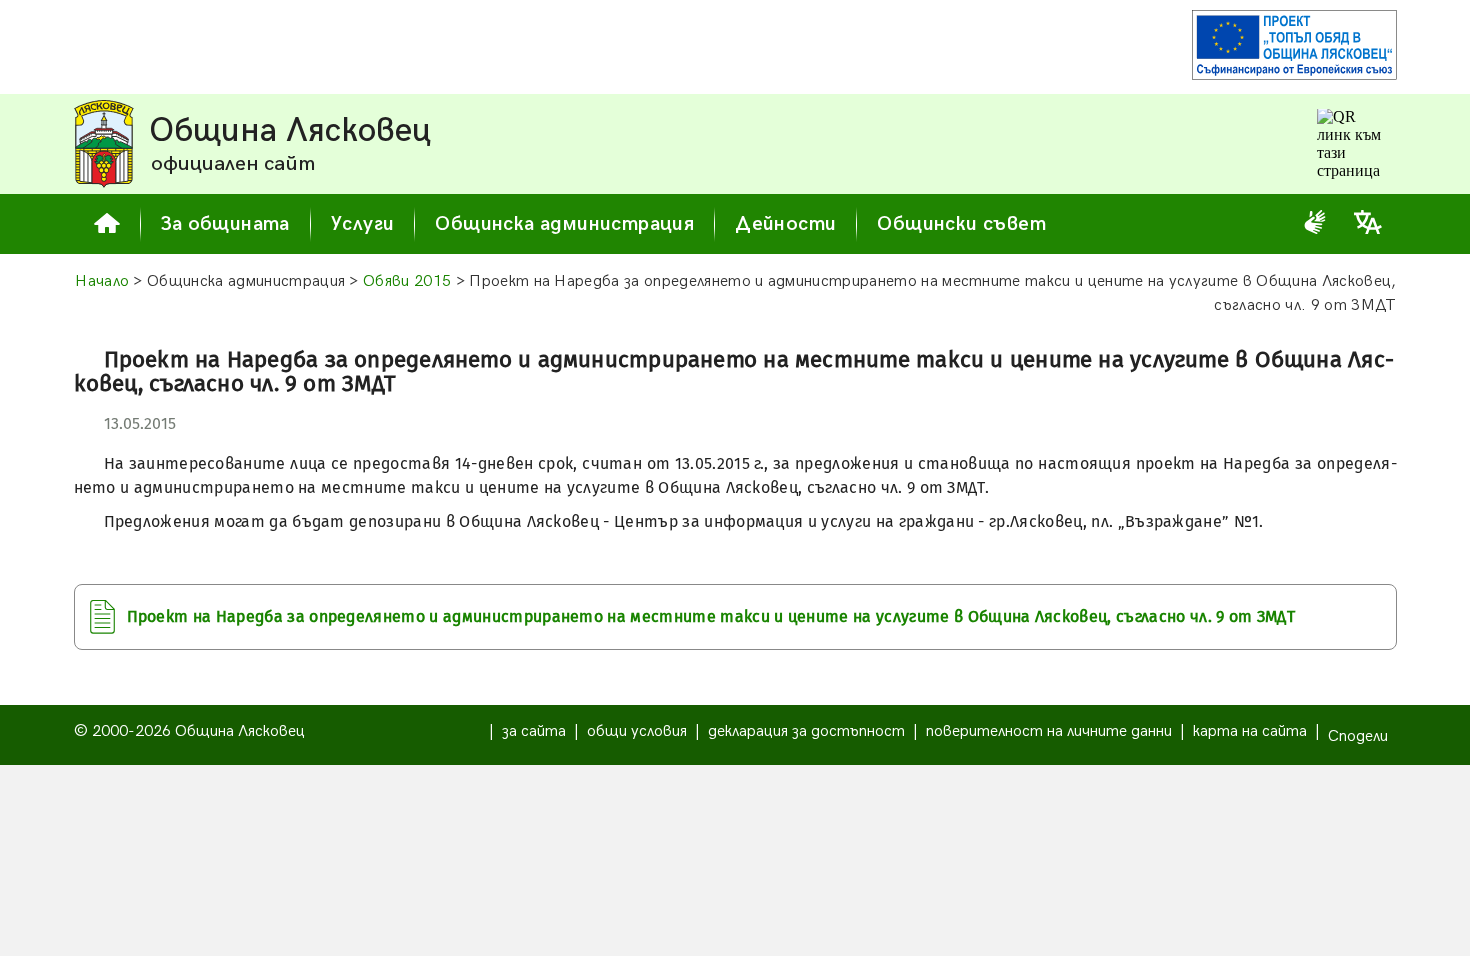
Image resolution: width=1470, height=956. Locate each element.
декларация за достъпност (806, 731)
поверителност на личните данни (1049, 731)
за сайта (534, 731)
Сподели (1358, 736)
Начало (102, 281)
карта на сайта (1250, 731)
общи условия (637, 731)
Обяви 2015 (407, 281)
